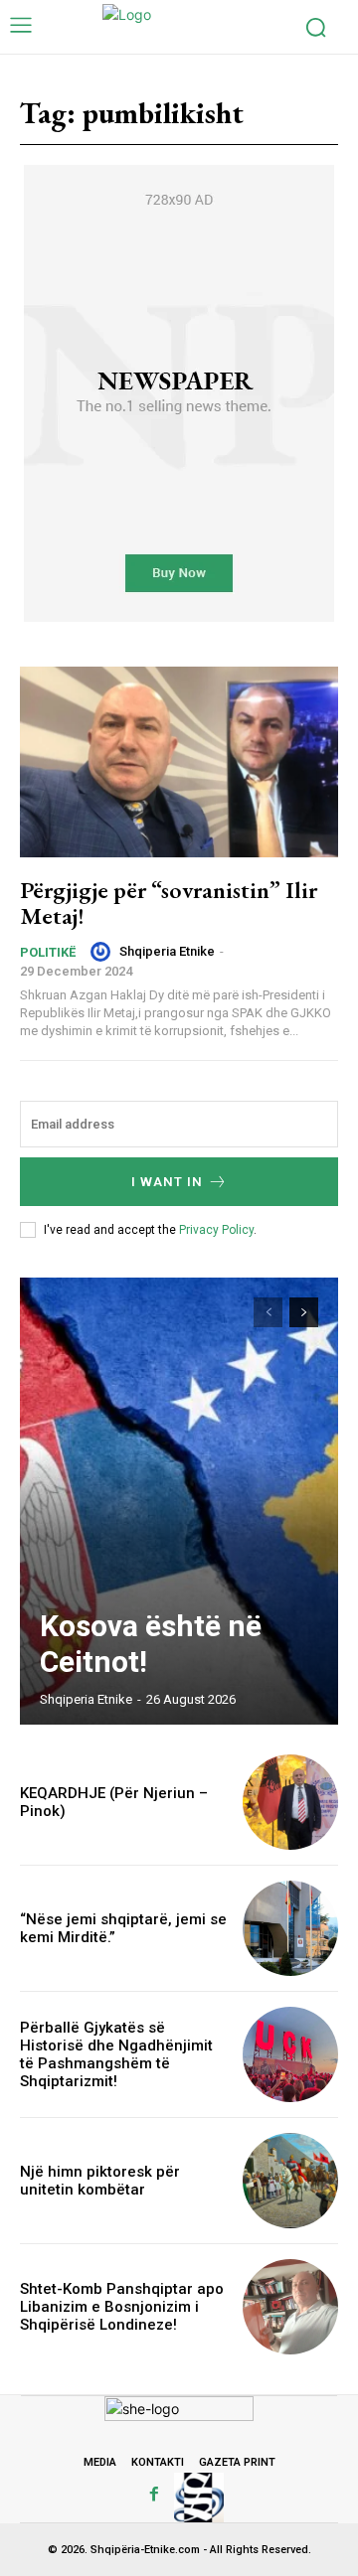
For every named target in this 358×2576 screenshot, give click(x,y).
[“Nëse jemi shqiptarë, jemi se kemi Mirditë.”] (290, 1928)
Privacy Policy (216, 1230)
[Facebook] (154, 2495)
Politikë (48, 952)
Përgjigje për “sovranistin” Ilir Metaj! (169, 903)
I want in (167, 1182)
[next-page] (304, 1312)
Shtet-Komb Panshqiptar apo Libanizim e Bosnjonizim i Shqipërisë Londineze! (122, 2307)
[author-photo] (103, 952)
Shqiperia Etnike (167, 951)
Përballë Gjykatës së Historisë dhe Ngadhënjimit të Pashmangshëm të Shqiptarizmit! (116, 2054)
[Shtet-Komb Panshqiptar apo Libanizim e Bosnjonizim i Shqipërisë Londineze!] (290, 2307)
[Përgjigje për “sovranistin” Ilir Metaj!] (179, 762)
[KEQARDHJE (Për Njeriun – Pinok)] (290, 1802)
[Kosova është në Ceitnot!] (179, 1501)
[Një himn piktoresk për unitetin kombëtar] (290, 2181)
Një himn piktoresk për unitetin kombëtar (100, 2181)
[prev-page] (268, 1312)
